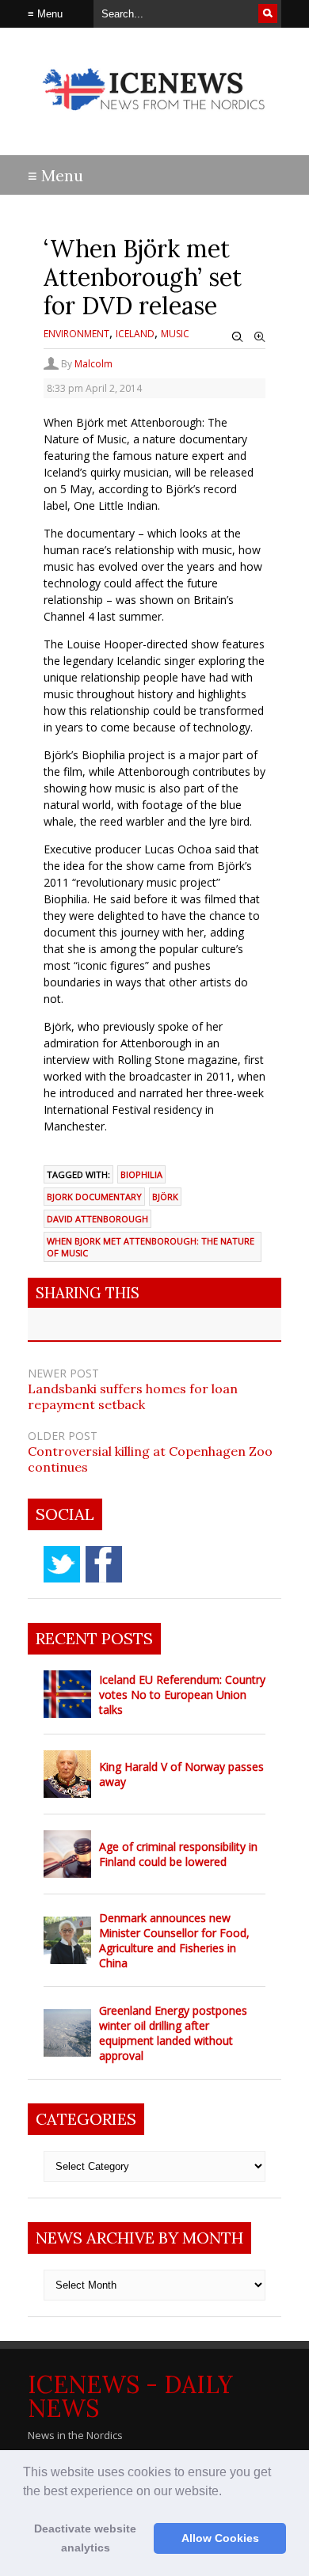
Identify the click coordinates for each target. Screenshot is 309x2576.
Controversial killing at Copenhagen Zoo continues (150, 1459)
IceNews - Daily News (130, 2396)
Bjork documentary (94, 1197)
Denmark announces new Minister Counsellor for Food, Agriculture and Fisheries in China (174, 1940)
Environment (76, 334)
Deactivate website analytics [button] (85, 2538)
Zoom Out (238, 337)
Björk (165, 1197)
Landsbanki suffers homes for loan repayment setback (133, 1396)
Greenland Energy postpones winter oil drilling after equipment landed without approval (173, 2033)
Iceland (135, 334)
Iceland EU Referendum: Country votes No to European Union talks (182, 1695)
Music (175, 334)
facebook (104, 1564)
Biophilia (141, 1174)
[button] (227, 2492)
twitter (62, 1564)
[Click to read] (67, 1694)
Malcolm (93, 364)
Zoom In (260, 337)
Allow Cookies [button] (220, 2538)
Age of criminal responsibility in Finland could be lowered (178, 1854)
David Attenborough (97, 1219)
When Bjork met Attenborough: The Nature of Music (151, 1247)
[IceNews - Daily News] (154, 118)
